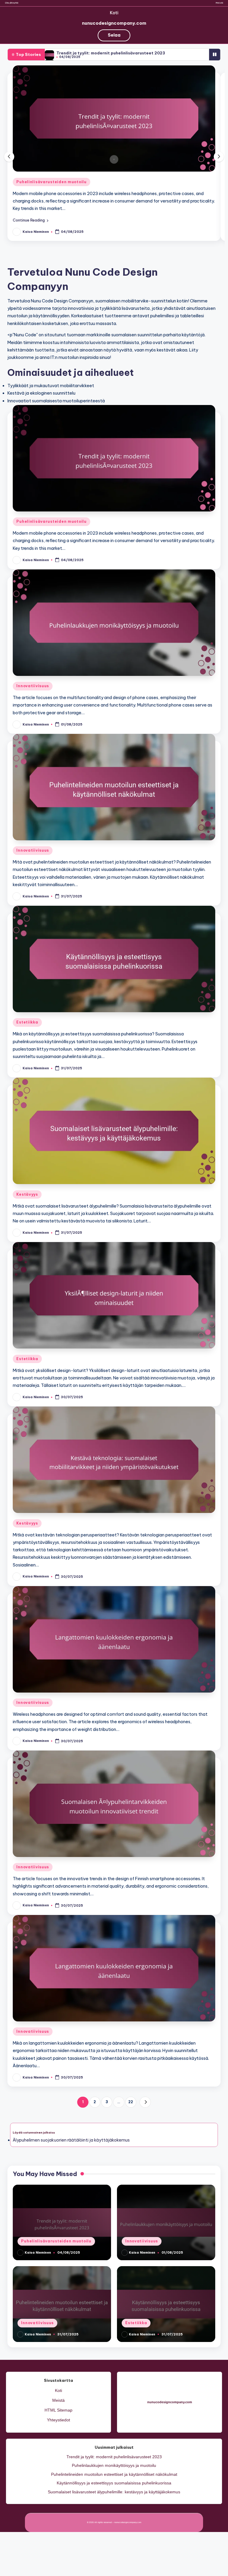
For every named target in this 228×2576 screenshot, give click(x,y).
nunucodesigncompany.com (114, 23)
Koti (114, 13)
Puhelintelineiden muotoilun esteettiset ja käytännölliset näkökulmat (114, 2474)
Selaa (114, 35)
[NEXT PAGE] (145, 2102)
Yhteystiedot (58, 2420)
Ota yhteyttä (12, 3)
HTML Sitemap (58, 2410)
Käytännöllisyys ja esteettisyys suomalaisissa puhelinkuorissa (114, 2483)
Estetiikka (27, 1022)
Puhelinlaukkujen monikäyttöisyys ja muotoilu (114, 2465)
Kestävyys (27, 1194)
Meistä (219, 3)
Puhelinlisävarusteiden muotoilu (51, 182)
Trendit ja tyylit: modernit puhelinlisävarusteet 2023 (111, 53)
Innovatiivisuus (33, 686)
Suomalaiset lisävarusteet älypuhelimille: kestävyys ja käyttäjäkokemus (114, 2492)
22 (131, 2102)
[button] (31, 220)
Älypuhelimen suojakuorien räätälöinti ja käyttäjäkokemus (71, 2140)
